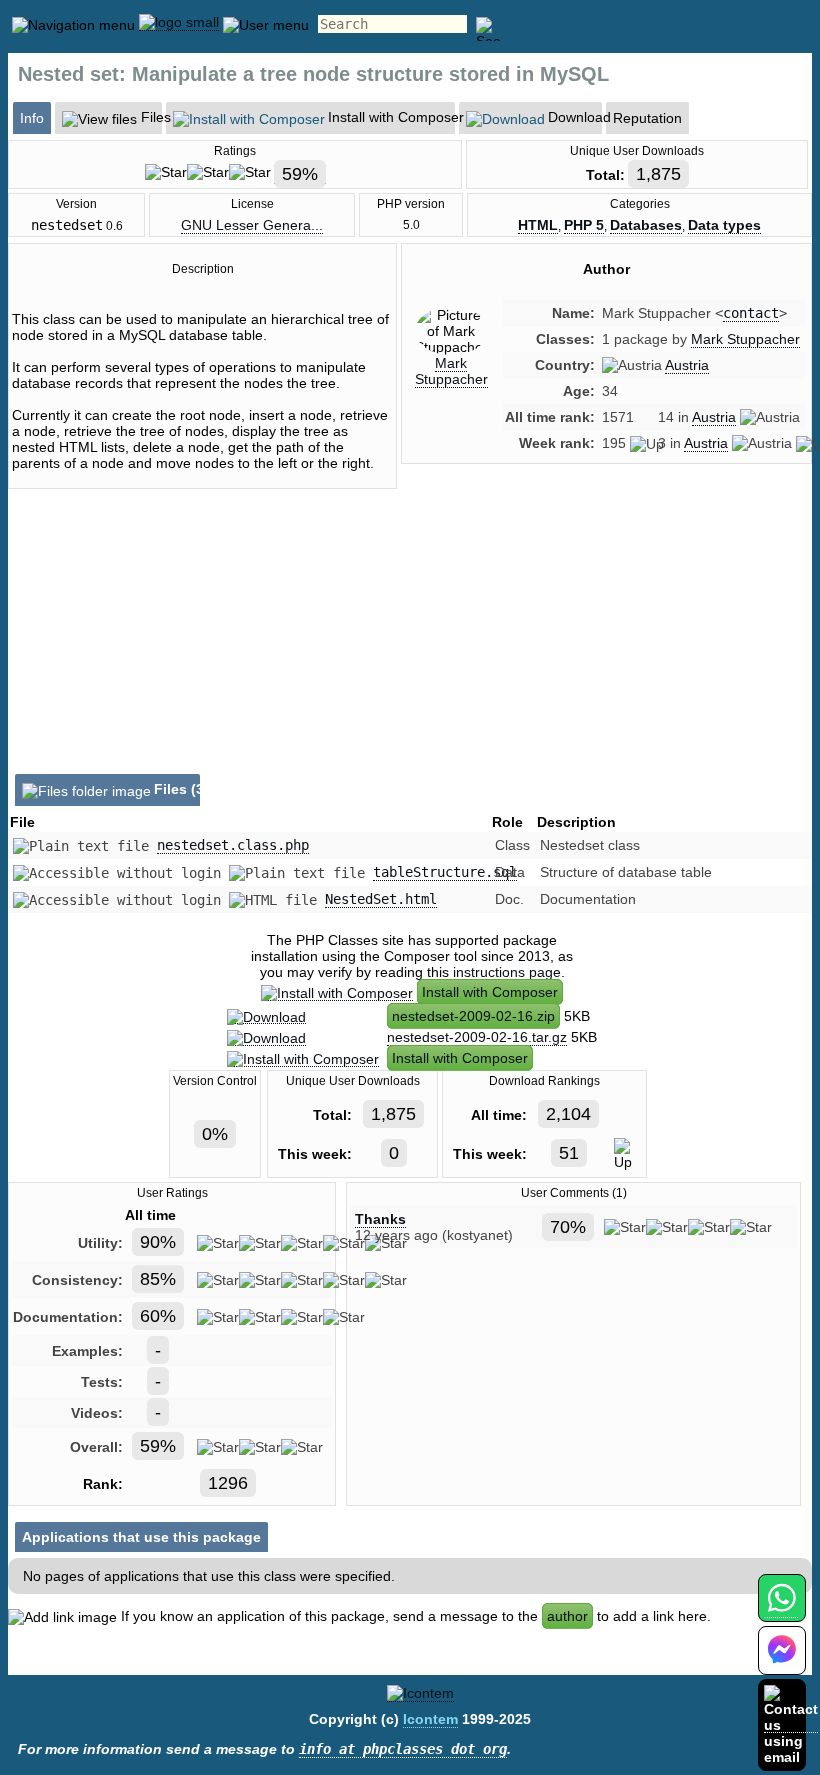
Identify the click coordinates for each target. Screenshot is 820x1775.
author (567, 1616)
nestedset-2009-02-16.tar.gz (477, 1037)
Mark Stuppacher (451, 371)
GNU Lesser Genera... (252, 225)
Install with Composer (490, 992)
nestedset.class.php (233, 845)
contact (751, 313)
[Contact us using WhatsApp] (781, 1609)
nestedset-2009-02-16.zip (473, 1016)
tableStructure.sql (445, 872)
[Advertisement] (606, 649)
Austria (687, 365)
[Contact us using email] (791, 1724)
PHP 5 (584, 225)
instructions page (507, 972)
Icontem (430, 1719)
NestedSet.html (381, 899)
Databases (646, 225)
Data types (724, 225)
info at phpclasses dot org (403, 1749)
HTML (538, 225)
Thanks (380, 1219)
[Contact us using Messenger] (782, 1662)
